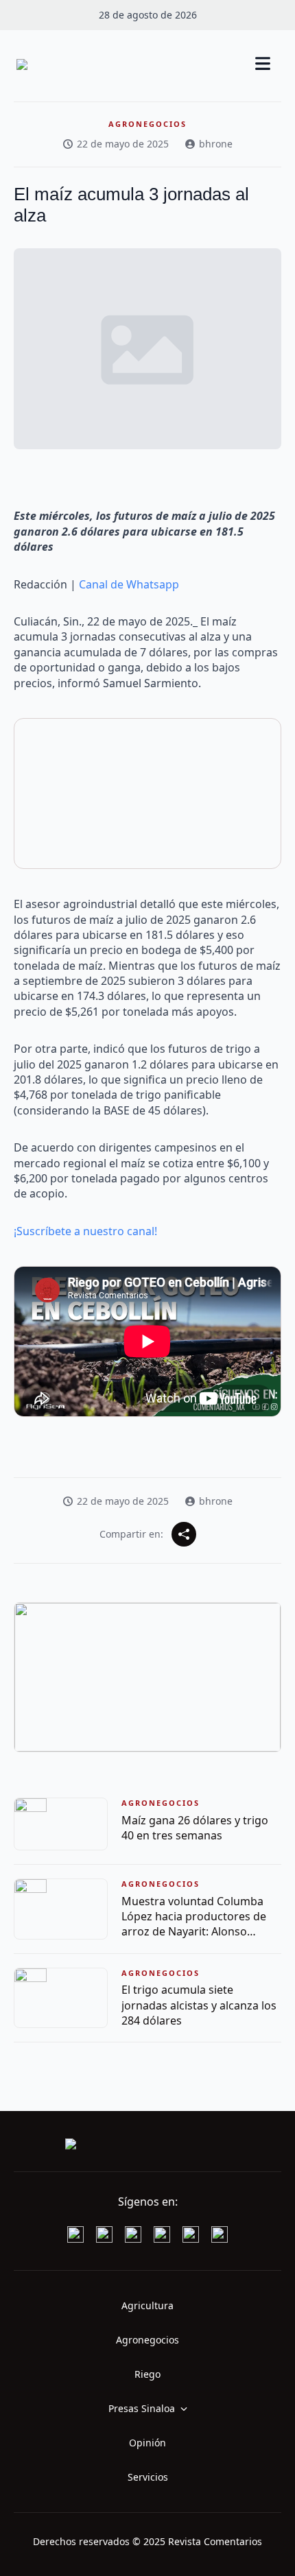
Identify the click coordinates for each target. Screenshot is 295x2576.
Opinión (147, 2443)
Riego (147, 2374)
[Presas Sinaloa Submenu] (188, 2409)
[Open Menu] (263, 65)
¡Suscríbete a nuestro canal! (85, 1231)
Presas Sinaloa (142, 2408)
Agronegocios (147, 2340)
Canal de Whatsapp (129, 584)
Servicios (148, 2477)
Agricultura (147, 2305)
